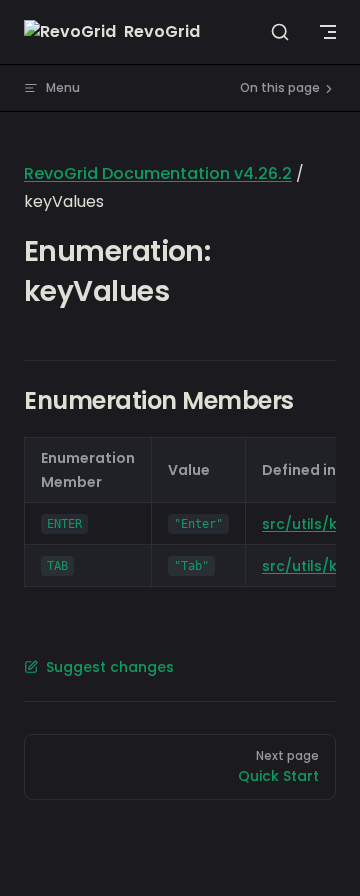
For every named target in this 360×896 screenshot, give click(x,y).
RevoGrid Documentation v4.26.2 (158, 173)
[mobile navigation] (328, 32)
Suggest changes (110, 667)
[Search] (280, 32)
